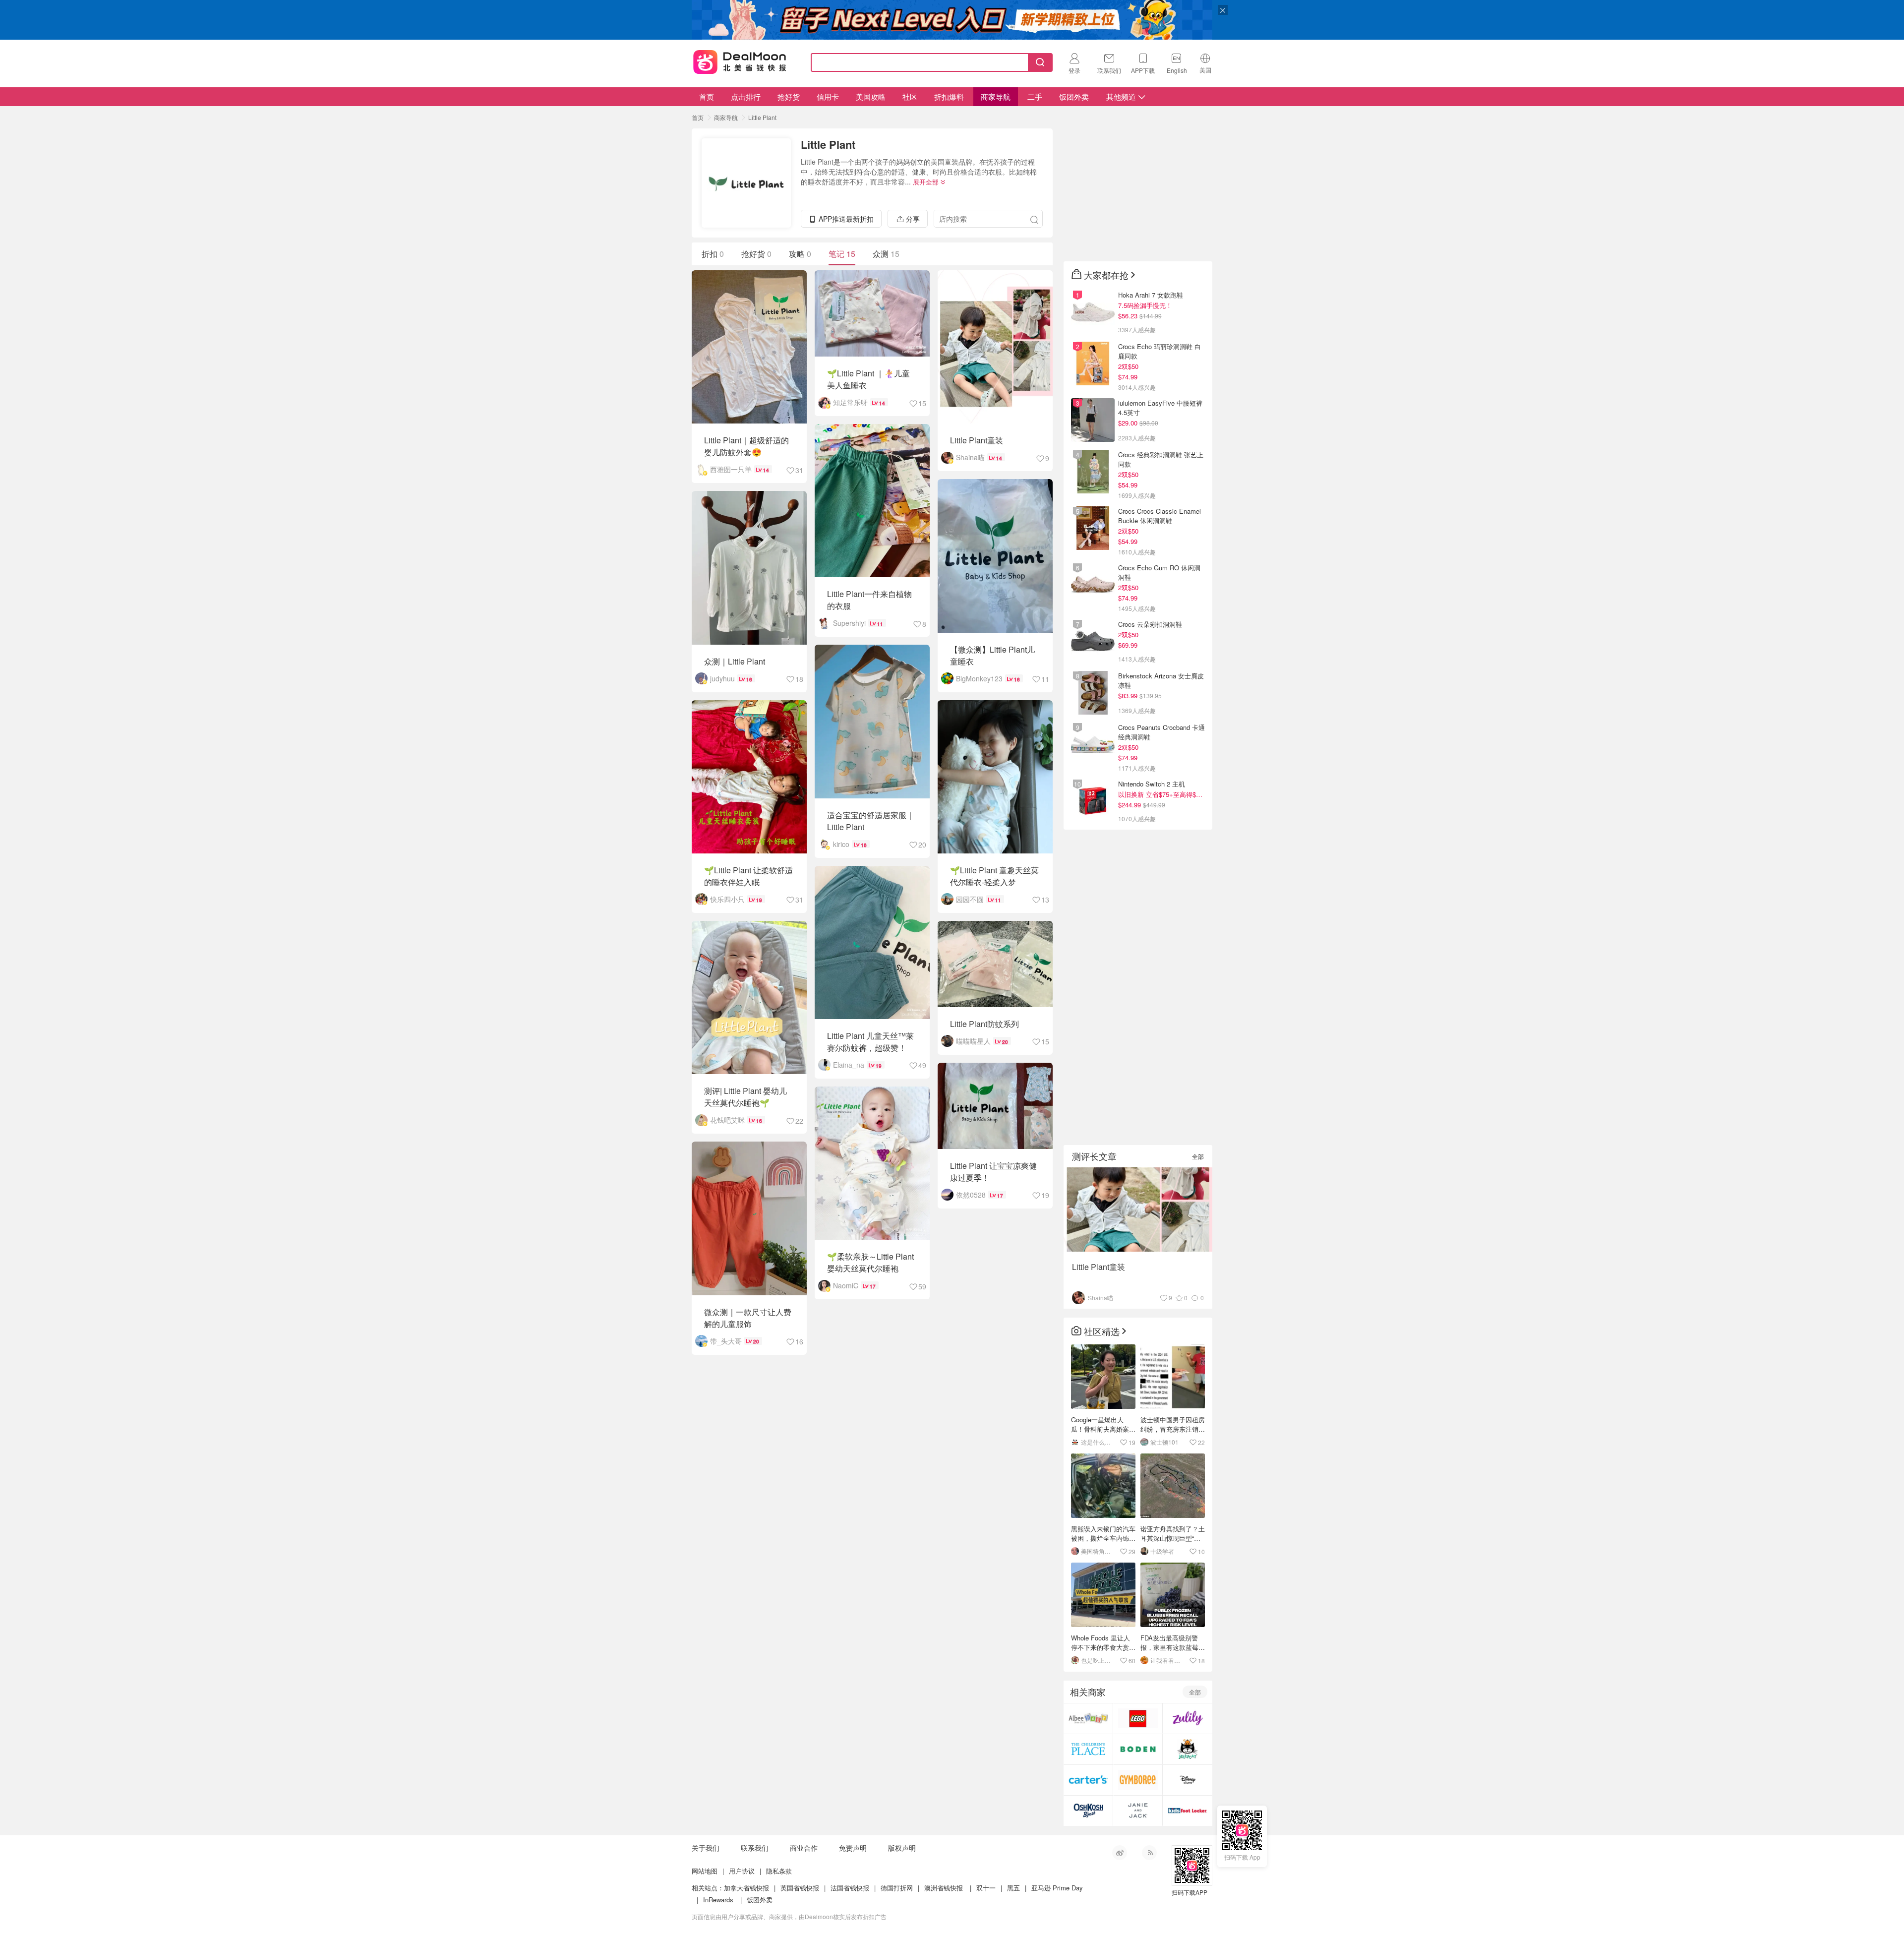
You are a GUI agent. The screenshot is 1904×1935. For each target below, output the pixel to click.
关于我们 (706, 1848)
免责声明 (853, 1848)
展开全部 (926, 182)
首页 (707, 96)
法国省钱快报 (850, 1888)
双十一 (986, 1888)
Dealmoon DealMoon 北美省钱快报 (740, 60)
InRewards (718, 1900)
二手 (1035, 96)
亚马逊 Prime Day (1057, 1888)
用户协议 (742, 1871)
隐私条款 (779, 1871)
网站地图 (705, 1871)
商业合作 (804, 1848)
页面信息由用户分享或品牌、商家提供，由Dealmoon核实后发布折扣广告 (789, 1916)
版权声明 (902, 1848)
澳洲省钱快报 (944, 1888)
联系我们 (755, 1848)
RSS (1149, 1853)
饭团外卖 (1074, 96)
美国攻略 (871, 96)
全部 (1198, 1156)
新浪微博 (1120, 1853)
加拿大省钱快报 (746, 1888)
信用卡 (828, 96)
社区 (910, 96)
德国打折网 (897, 1888)
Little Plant (762, 117)
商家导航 (996, 96)
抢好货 (789, 96)
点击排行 (746, 96)
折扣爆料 (949, 96)
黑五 (1013, 1888)
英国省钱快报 (800, 1888)
